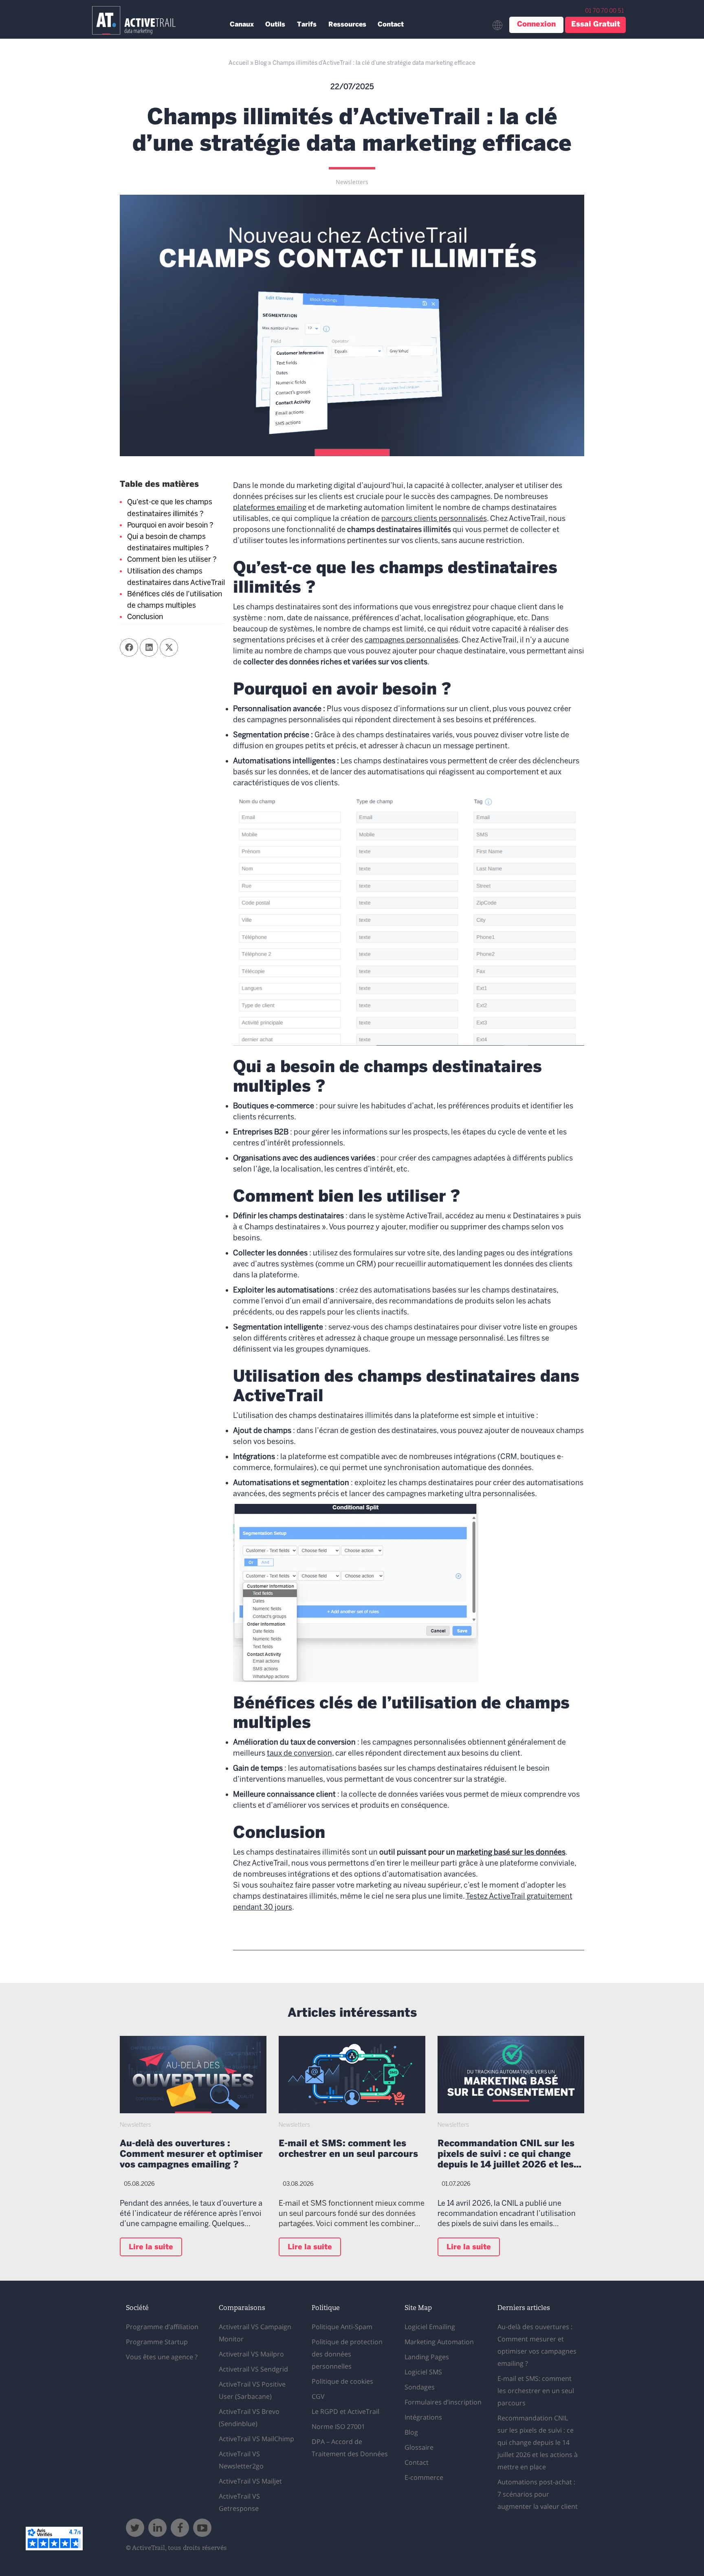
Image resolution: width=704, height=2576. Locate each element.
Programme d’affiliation (162, 2327)
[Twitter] (135, 2528)
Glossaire (419, 2447)
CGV (318, 2396)
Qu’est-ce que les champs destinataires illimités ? (170, 508)
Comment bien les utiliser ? (172, 560)
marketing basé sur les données (511, 1853)
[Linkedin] (157, 2528)
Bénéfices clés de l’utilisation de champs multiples (175, 600)
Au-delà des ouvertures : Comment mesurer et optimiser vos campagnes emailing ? (191, 2155)
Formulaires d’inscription (443, 2402)
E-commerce (424, 2477)
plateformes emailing (270, 508)
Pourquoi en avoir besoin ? (170, 526)
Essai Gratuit (596, 25)
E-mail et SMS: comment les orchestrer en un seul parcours (348, 2149)
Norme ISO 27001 (338, 2427)
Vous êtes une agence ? (162, 2357)
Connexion (536, 25)
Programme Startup (157, 2342)
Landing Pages (427, 2357)
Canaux (242, 25)
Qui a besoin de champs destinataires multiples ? (168, 543)
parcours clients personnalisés (434, 519)
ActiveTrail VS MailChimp (256, 2439)
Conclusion (145, 617)
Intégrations (423, 2417)
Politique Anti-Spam (342, 2327)
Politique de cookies (342, 2381)
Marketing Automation (439, 2342)
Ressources (347, 25)
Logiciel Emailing (430, 2327)
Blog (261, 63)
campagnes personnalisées (411, 641)
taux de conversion (299, 1754)
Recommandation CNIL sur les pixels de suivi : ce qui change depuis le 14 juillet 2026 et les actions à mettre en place (506, 2155)
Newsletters (352, 182)
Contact (391, 25)
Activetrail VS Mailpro (251, 2354)
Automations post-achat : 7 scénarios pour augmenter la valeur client (538, 2494)
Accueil (239, 63)
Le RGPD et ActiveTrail (345, 2411)
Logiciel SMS (423, 2372)
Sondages (420, 2387)
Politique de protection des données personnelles (347, 2354)
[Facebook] (180, 2528)
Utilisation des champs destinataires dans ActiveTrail (176, 577)
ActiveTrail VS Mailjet (250, 2481)
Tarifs (307, 25)
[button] (129, 647)
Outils (275, 25)
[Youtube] (202, 2528)
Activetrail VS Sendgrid (253, 2369)
